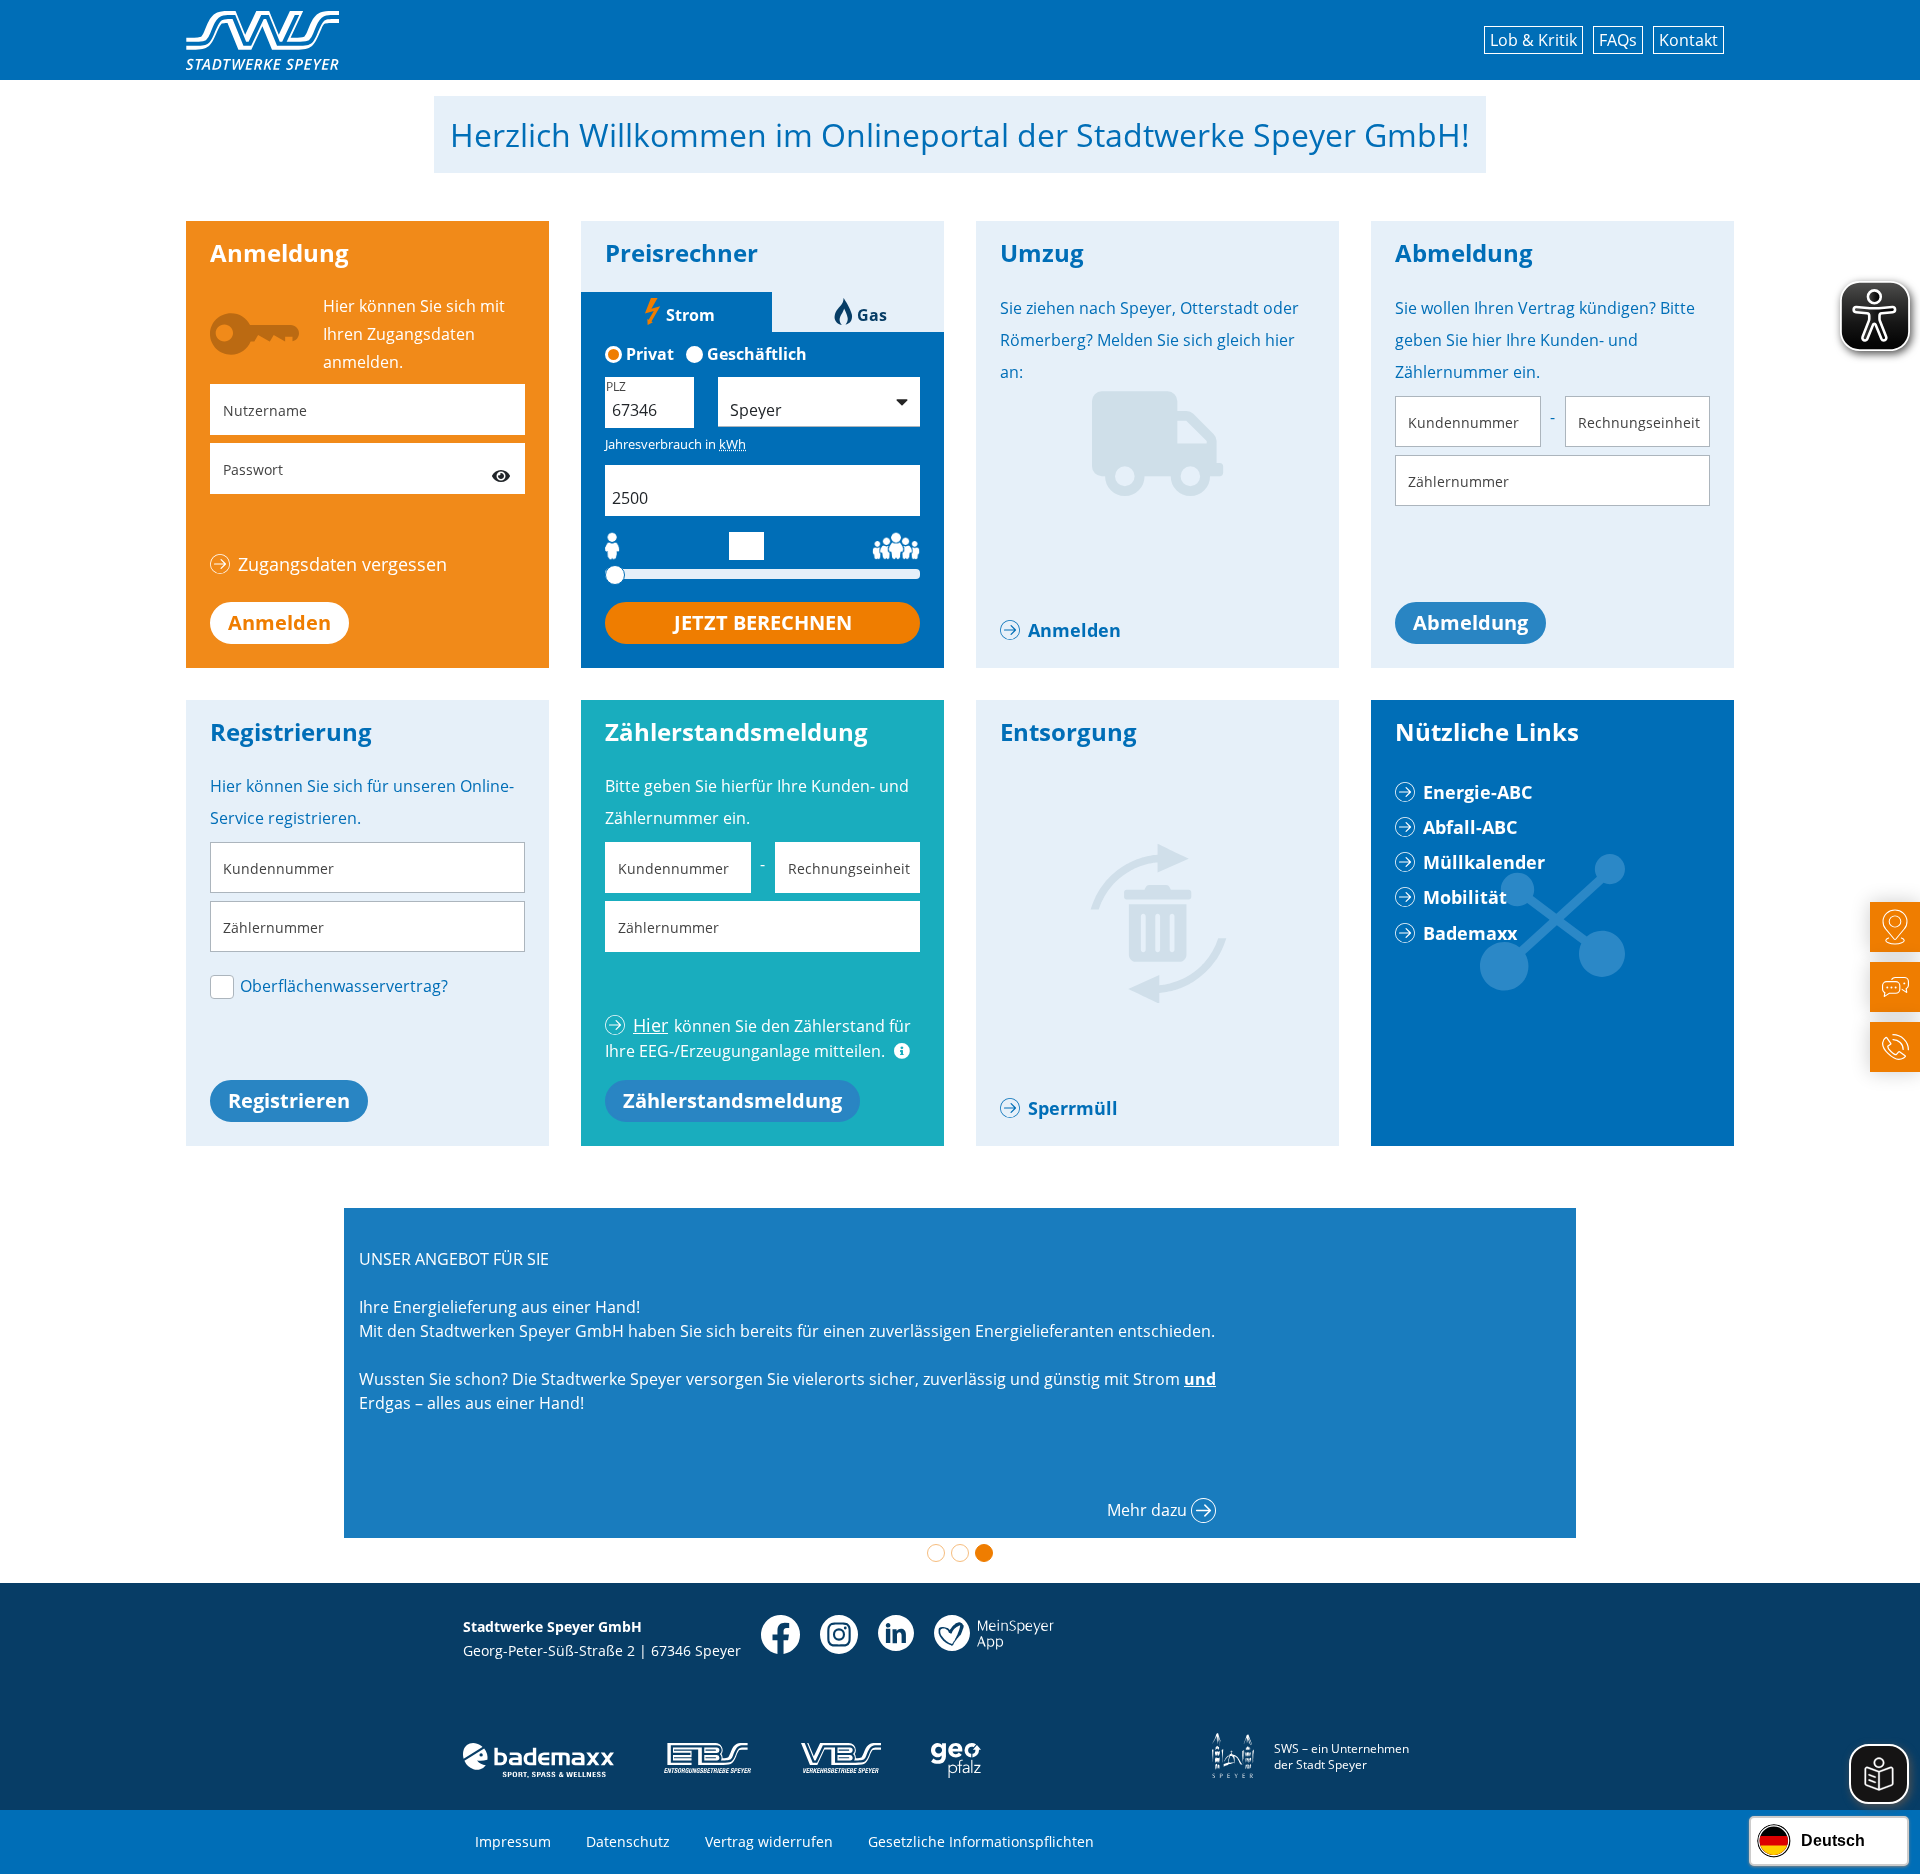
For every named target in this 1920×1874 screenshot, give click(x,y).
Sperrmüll (1073, 1108)
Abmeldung (1470, 622)
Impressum (513, 1841)
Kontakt (1688, 40)
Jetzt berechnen (763, 622)
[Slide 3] (984, 1553)
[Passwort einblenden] (501, 468)
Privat (650, 354)
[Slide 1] (936, 1553)
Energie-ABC (1477, 792)
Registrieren (289, 1100)
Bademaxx (1470, 933)
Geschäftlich (757, 354)
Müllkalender (1484, 862)
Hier (650, 1025)
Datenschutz (628, 1841)
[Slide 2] (960, 1553)
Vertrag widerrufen (769, 1841)
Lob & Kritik (1533, 40)
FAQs (1618, 40)
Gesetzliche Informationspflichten (981, 1841)
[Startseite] (262, 40)
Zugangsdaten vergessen (342, 564)
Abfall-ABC (1470, 827)
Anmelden (279, 622)
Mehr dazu (1147, 1510)
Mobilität (1465, 897)
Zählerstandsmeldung (732, 1100)
